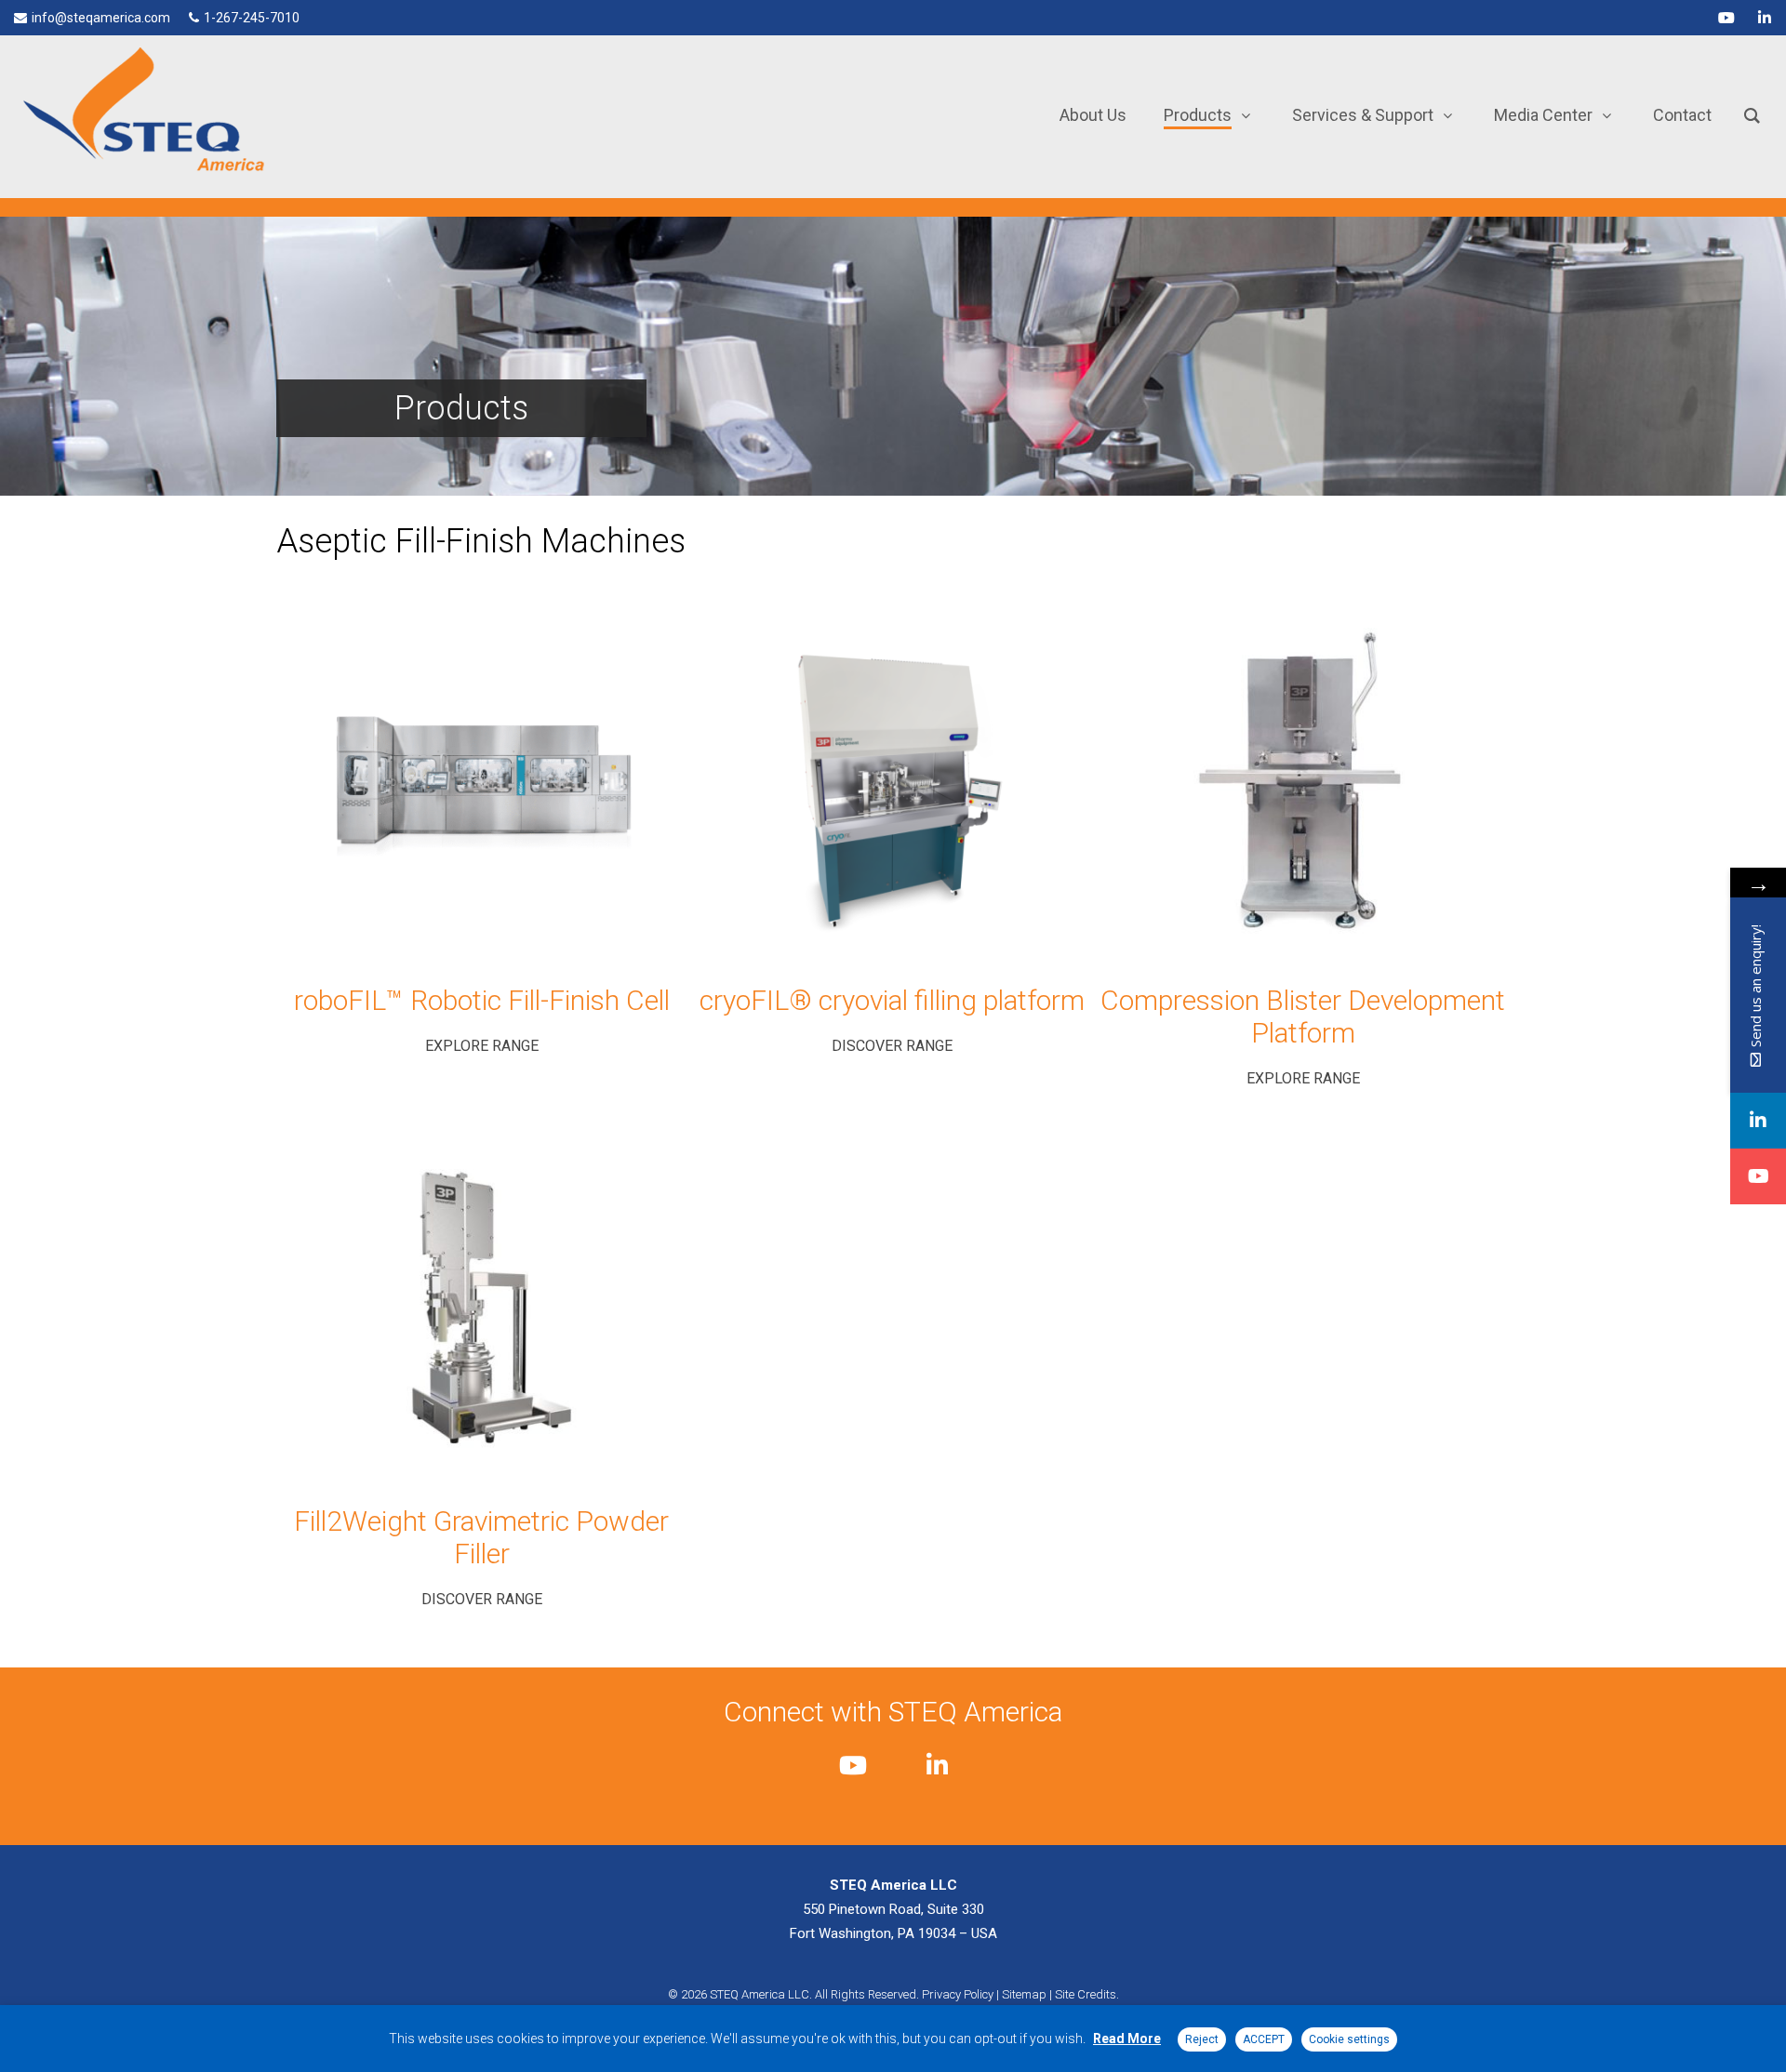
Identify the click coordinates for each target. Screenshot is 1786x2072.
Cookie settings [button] (1349, 2039)
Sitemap (1024, 1994)
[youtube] (1726, 18)
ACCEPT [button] (1264, 2039)
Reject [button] (1202, 2039)
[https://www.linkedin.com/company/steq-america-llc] (1758, 1121)
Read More (1127, 2039)
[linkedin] (1765, 18)
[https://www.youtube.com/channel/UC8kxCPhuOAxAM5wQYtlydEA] (1758, 1176)
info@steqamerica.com (101, 18)
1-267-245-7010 (252, 18)
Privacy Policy (958, 1994)
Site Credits (1086, 1994)
